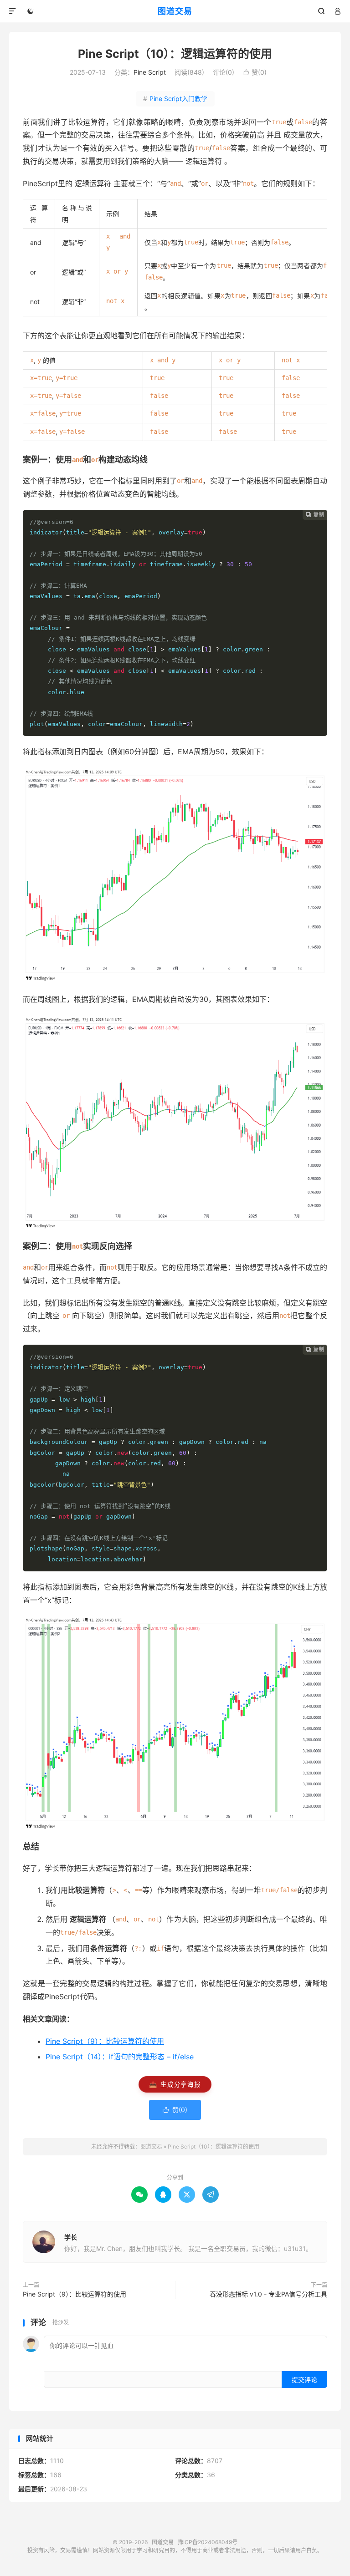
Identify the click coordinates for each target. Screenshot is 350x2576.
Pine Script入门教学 (175, 99)
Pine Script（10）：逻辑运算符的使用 (175, 54)
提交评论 (304, 2380)
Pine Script (150, 72)
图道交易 (175, 11)
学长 (71, 2237)
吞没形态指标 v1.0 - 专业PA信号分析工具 (268, 2294)
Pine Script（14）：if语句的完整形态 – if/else (120, 2057)
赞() (255, 72)
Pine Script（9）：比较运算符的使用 (105, 2041)
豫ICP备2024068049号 (208, 2542)
